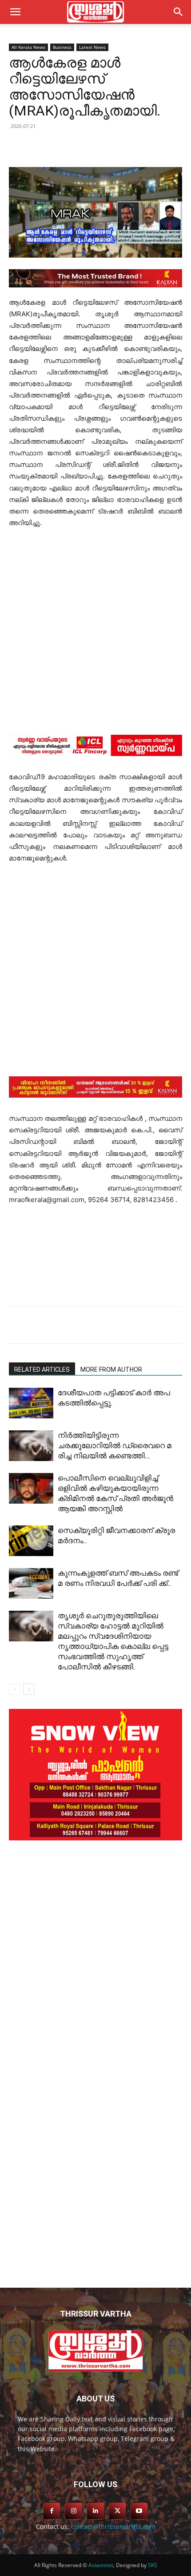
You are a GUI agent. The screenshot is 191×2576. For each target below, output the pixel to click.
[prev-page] (14, 1689)
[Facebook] (46, 146)
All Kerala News (28, 47)
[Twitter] (66, 146)
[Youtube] (139, 2511)
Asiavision (101, 2565)
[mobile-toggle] (15, 12)
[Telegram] (107, 146)
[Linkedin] (87, 146)
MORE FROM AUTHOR (111, 1370)
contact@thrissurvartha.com (113, 2526)
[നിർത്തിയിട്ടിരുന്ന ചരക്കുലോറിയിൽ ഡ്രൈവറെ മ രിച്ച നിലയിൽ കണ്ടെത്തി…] (31, 1446)
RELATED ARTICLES (42, 1370)
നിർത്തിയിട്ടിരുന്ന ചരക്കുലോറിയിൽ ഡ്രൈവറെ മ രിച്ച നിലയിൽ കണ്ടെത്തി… (115, 1445)
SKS (153, 2565)
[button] (179, 12)
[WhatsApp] (127, 146)
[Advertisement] (95, 636)
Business (62, 47)
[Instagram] (74, 2511)
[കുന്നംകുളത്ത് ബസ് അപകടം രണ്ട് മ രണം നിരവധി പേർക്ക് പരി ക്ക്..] (31, 1583)
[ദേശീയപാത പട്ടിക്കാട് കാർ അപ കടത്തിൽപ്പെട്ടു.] (31, 1403)
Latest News (92, 47)
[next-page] (29, 1689)
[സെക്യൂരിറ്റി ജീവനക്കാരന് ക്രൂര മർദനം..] (31, 1541)
